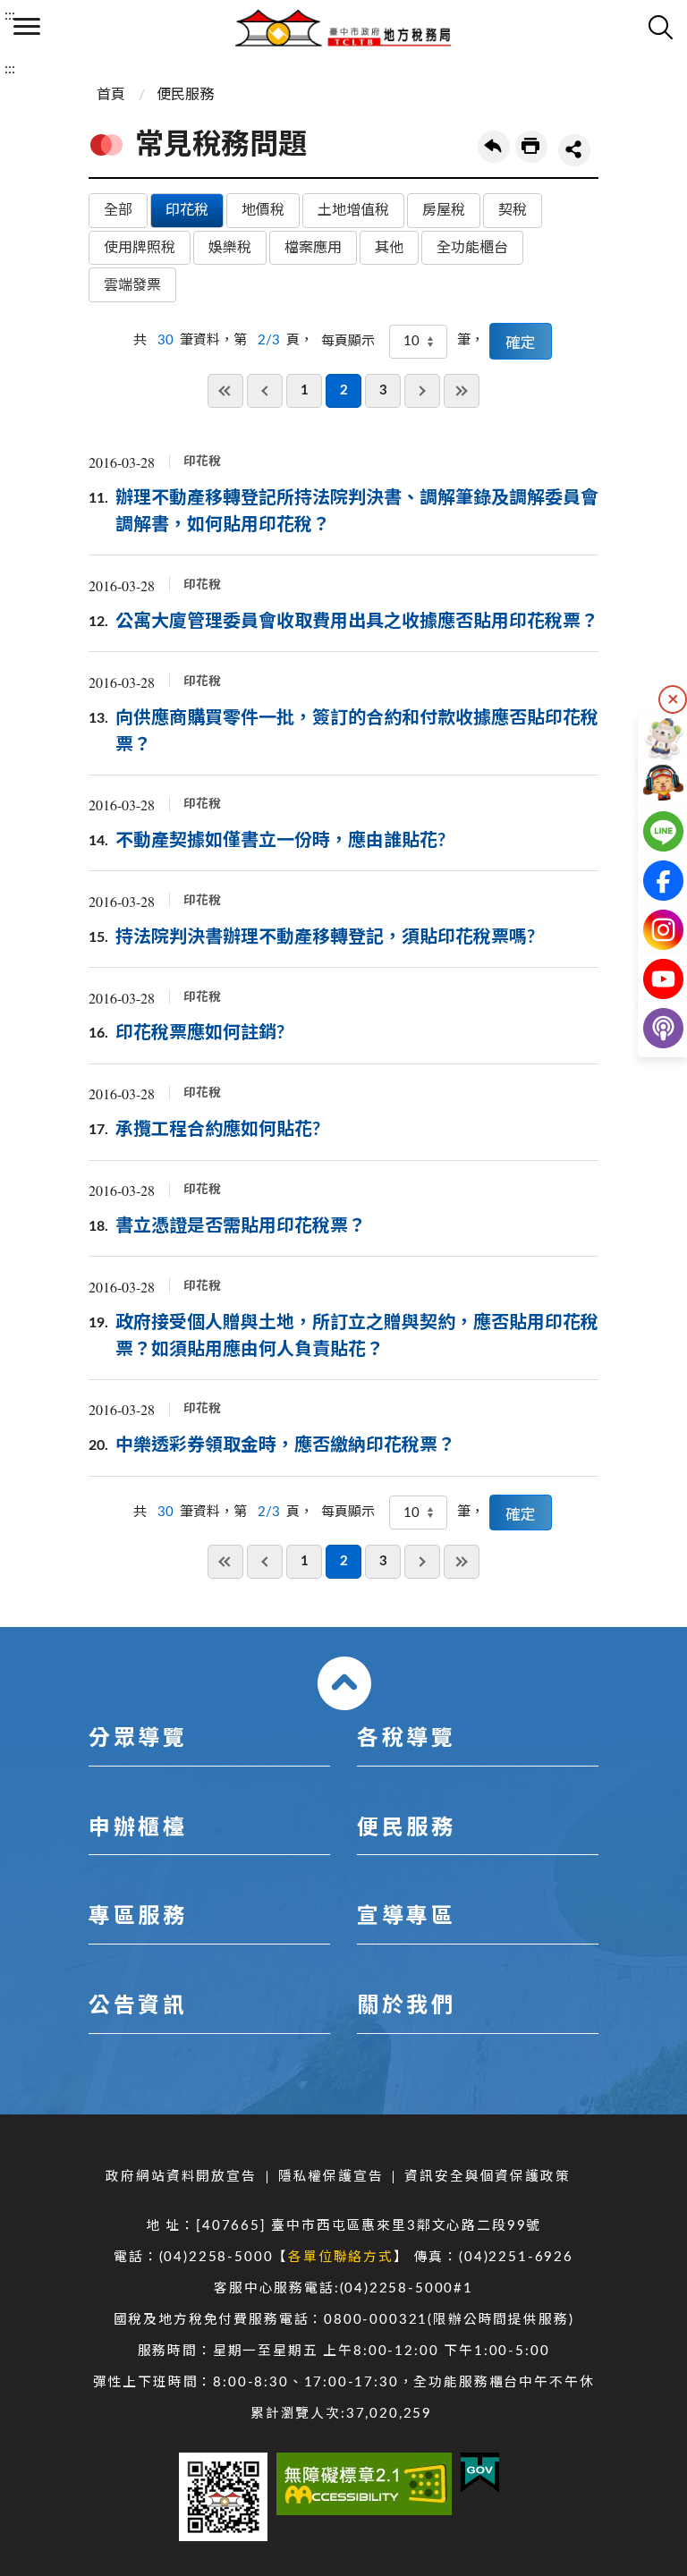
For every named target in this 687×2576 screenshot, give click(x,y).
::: (10, 15)
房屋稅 (444, 210)
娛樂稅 (230, 248)
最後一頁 (462, 391)
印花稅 (187, 210)
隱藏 (673, 699)
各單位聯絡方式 (341, 2257)
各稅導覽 (406, 1739)
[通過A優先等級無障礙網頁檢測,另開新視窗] (364, 2484)
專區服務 (138, 1917)
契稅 (513, 210)
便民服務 (185, 95)
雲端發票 (132, 285)
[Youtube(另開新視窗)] (649, 979)
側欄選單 (27, 27)
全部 (118, 210)
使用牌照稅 (140, 248)
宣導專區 (406, 1917)
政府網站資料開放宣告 (181, 2177)
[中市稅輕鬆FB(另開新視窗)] (649, 881)
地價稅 (263, 210)
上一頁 (265, 391)
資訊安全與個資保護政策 (487, 2177)
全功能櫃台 (472, 248)
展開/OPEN (344, 1683)
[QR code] (223, 2497)
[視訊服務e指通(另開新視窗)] (649, 782)
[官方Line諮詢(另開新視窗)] (649, 831)
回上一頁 (494, 147)
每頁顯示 (348, 341)
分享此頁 (574, 150)
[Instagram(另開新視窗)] (649, 930)
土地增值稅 (353, 210)
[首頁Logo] (343, 27)
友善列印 (531, 147)
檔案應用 (313, 248)
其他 (389, 248)
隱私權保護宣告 (331, 2177)
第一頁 (225, 391)
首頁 (111, 95)
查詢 (660, 27)
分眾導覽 (138, 1739)
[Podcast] (649, 1028)
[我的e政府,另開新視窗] (480, 2473)
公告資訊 (138, 2006)
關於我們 (406, 2006)
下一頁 (422, 391)
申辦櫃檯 (138, 1828)
